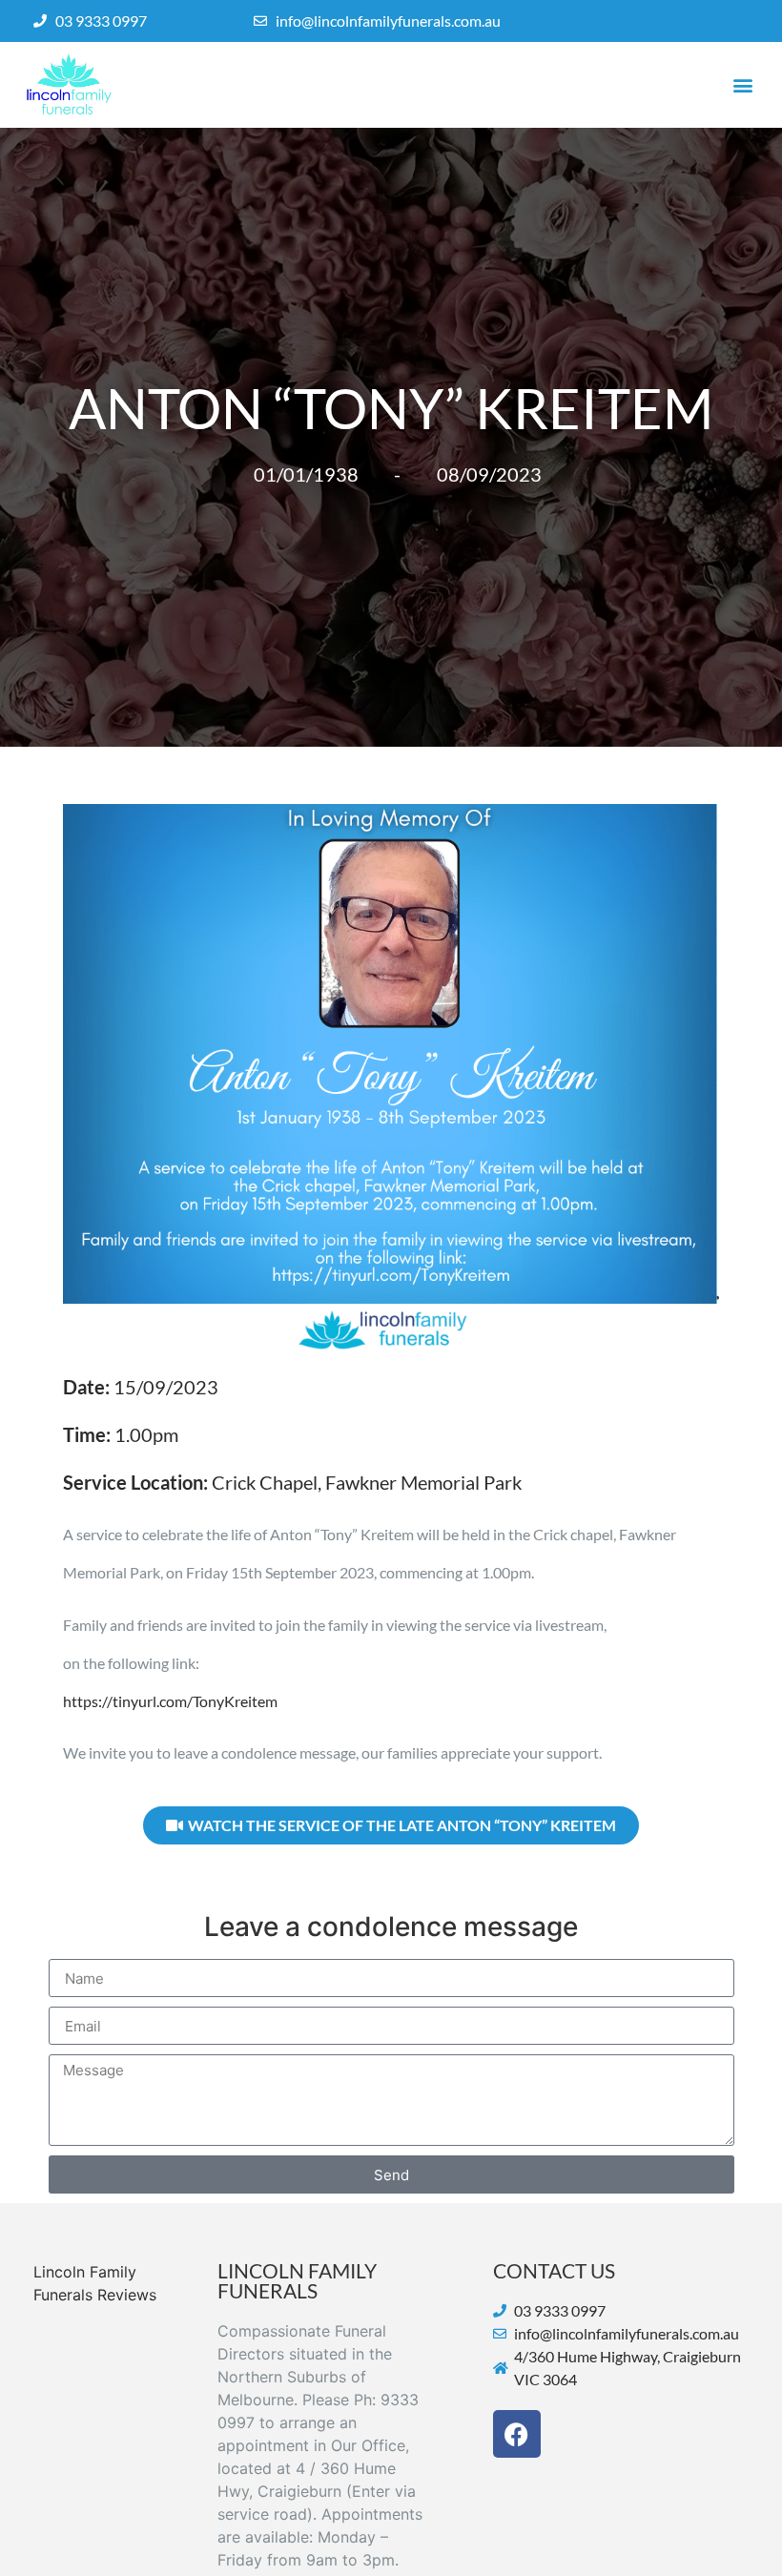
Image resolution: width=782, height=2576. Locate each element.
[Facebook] (517, 2434)
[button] (742, 85)
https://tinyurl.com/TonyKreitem (170, 1701)
